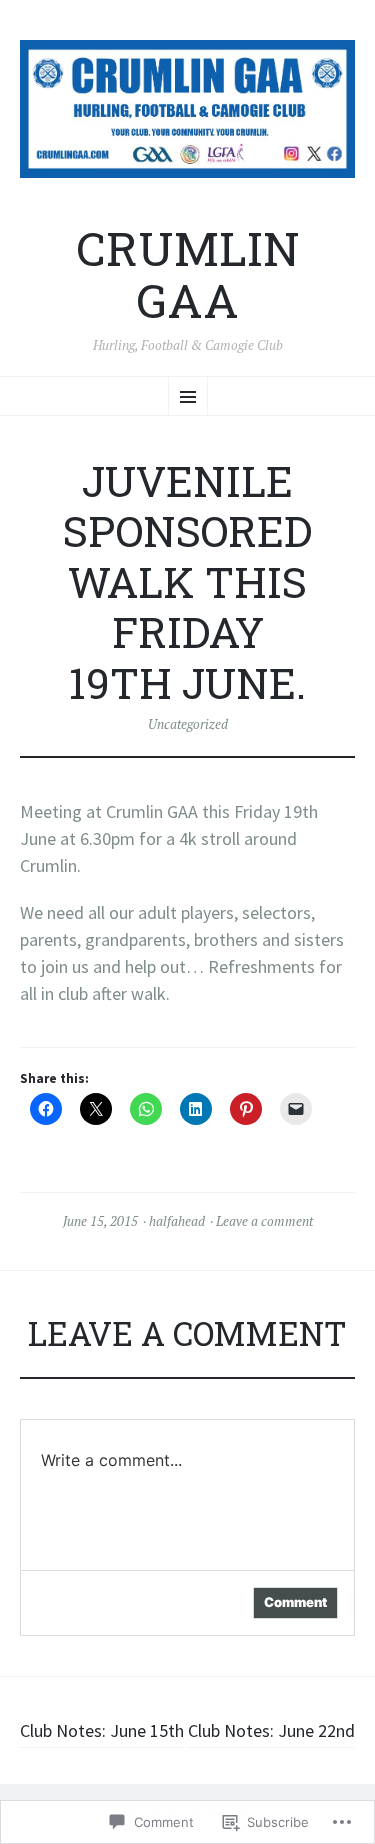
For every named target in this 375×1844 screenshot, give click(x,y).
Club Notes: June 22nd (271, 1730)
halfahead (177, 1221)
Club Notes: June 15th (102, 1730)
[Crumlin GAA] (187, 109)
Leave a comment (264, 1221)
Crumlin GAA (188, 274)
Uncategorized (188, 724)
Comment (295, 1602)
